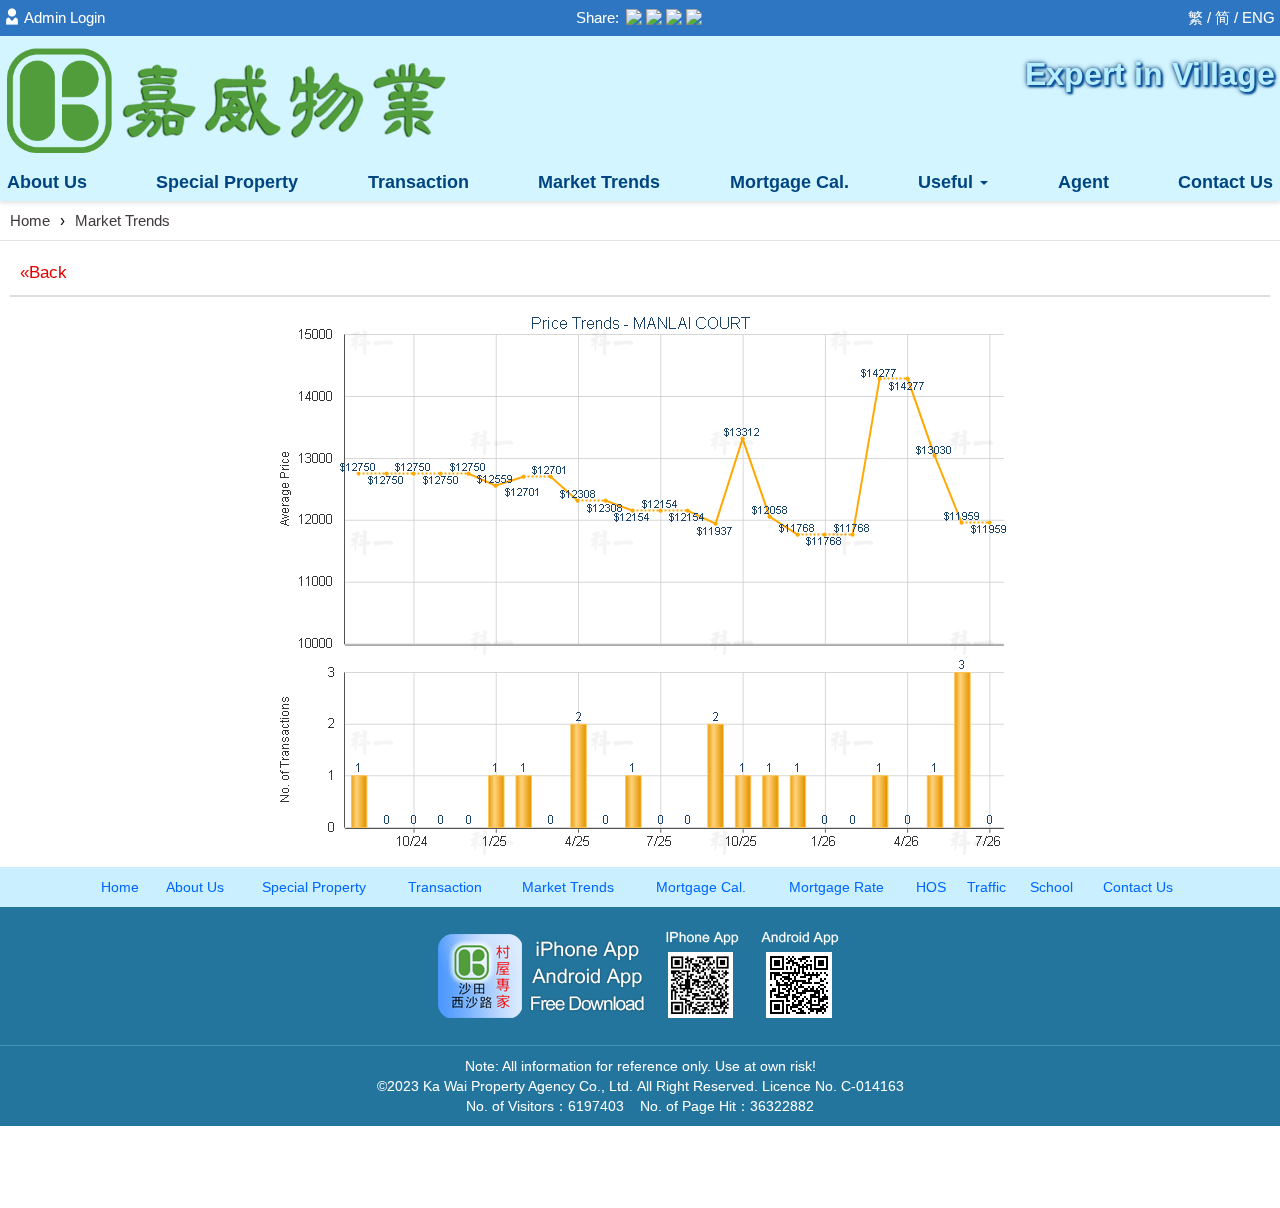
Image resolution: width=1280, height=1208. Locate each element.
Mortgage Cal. (789, 182)
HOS (931, 887)
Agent (1083, 182)
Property (227, 182)
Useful (948, 182)
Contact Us (1225, 182)
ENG (1258, 17)
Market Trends (599, 182)
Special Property (314, 887)
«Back (43, 272)
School (1051, 887)
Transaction (418, 182)
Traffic (986, 887)
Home (30, 220)
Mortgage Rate (836, 887)
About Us (47, 182)
